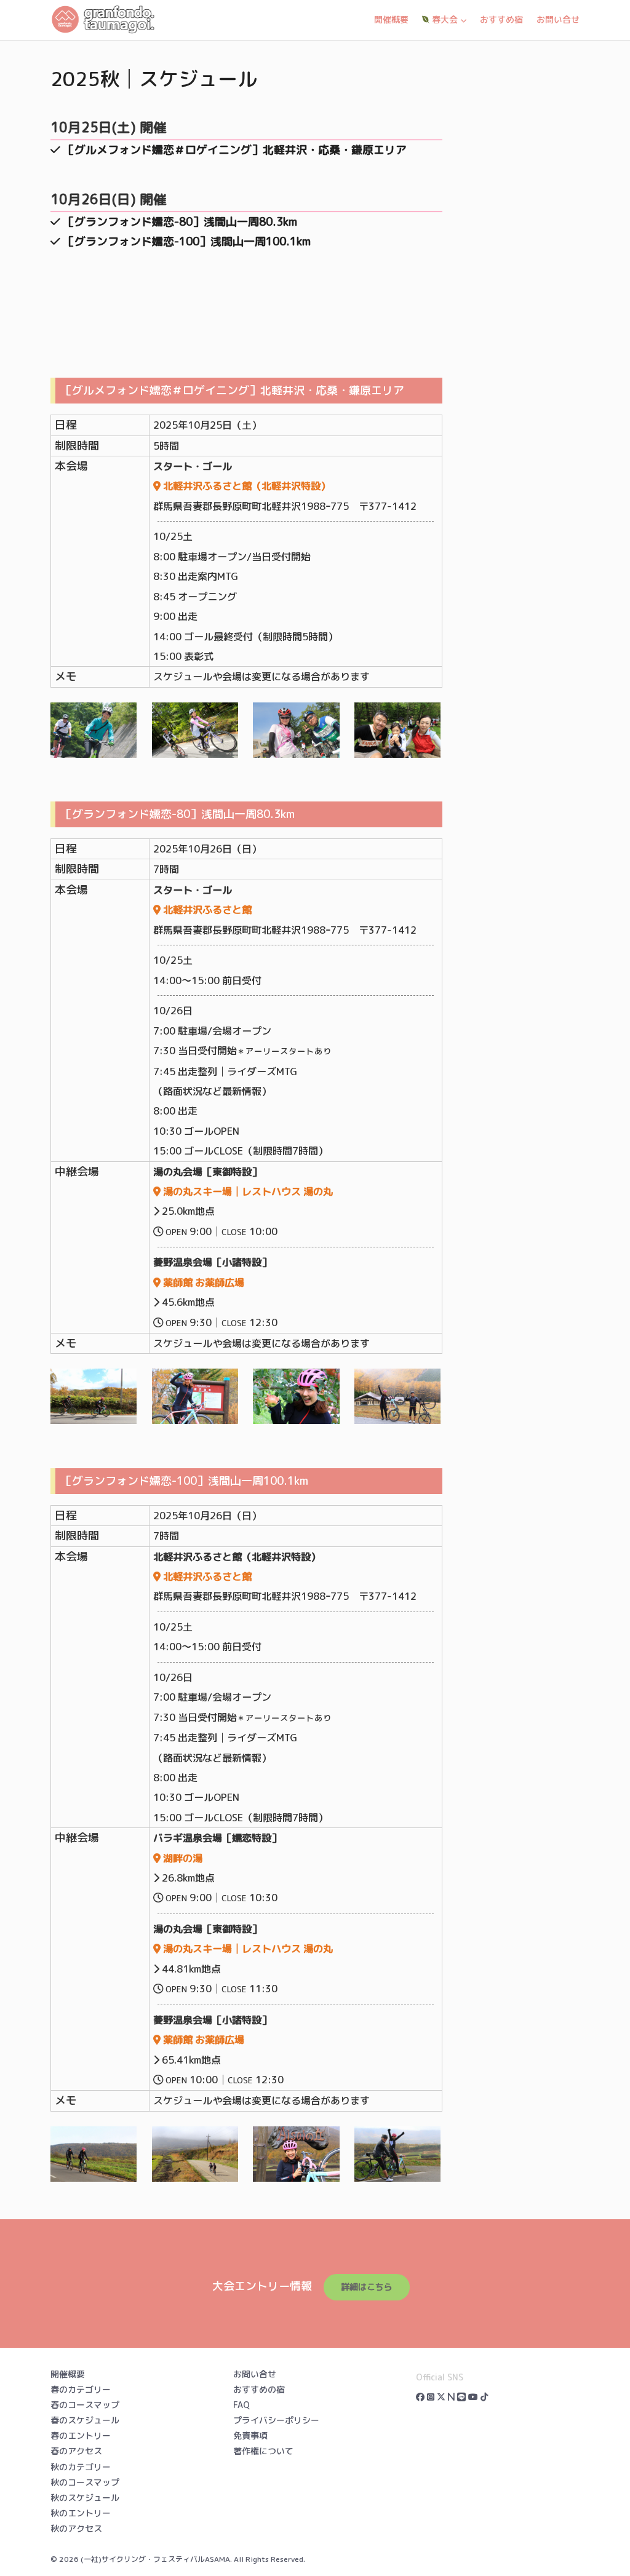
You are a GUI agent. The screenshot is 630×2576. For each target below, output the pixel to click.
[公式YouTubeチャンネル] (473, 2397)
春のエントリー (81, 2435)
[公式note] (451, 2397)
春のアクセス (76, 2451)
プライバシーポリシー (276, 2420)
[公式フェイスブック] (420, 2397)
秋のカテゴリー (81, 2467)
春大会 (444, 19)
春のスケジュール (85, 2420)
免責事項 (250, 2435)
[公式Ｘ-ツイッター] (441, 2397)
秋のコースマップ (85, 2482)
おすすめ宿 (501, 19)
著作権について (263, 2451)
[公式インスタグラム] (431, 2397)
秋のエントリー (81, 2513)
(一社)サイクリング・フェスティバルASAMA (155, 2559)
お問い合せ (558, 19)
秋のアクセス (76, 2528)
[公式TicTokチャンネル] (484, 2397)
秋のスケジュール (85, 2498)
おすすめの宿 (259, 2389)
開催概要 (391, 19)
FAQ (241, 2405)
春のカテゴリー (81, 2389)
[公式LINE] (461, 2397)
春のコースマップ (85, 2405)
